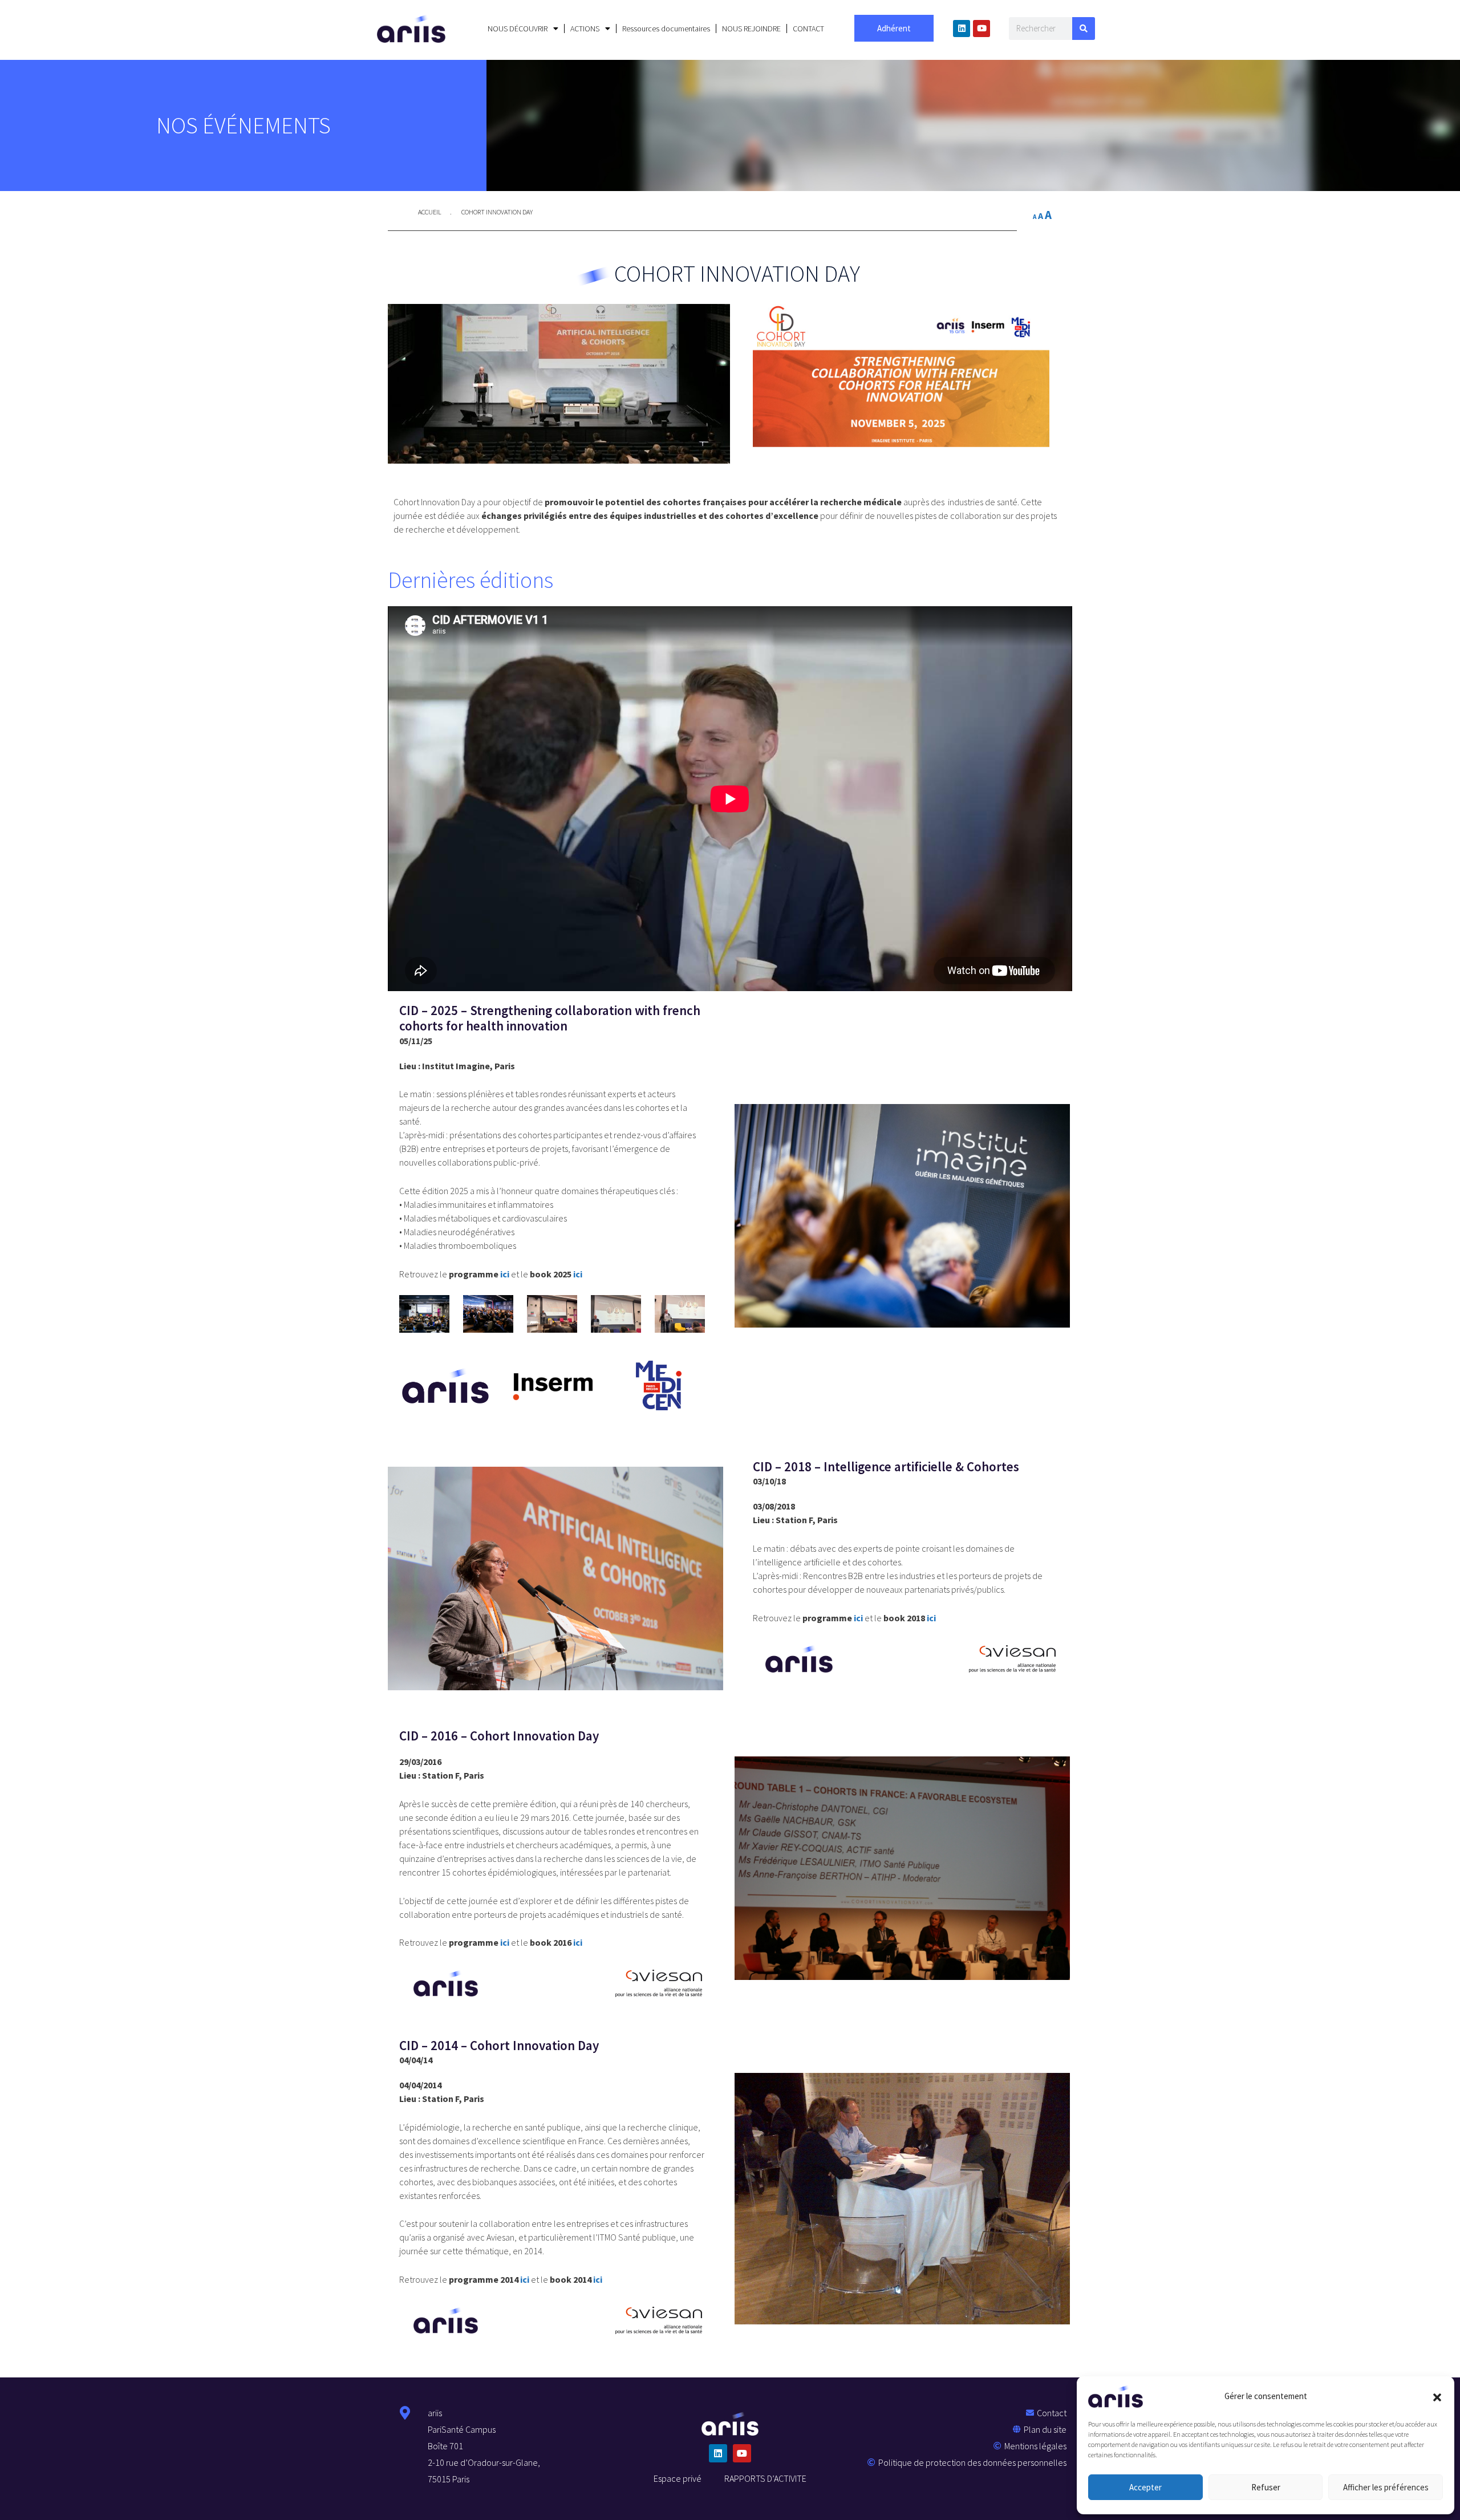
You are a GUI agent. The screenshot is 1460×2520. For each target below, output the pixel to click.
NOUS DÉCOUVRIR (518, 29)
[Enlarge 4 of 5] (626, 1310)
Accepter (1145, 2487)
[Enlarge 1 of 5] (435, 1310)
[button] (1437, 2396)
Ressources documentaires (666, 29)
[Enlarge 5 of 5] (690, 1310)
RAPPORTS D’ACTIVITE (765, 2478)
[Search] (1084, 29)
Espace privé (678, 2478)
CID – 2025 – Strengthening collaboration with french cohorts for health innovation (550, 1018)
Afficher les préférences (1386, 2487)
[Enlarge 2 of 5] (498, 1310)
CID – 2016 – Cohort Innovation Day (499, 1736)
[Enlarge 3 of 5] (562, 1310)
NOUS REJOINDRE (751, 29)
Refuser (1266, 2487)
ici (505, 1274)
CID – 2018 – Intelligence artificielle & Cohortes (886, 1466)
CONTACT (808, 29)
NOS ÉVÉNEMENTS (244, 125)
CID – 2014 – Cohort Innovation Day (499, 2045)
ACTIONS (585, 29)
